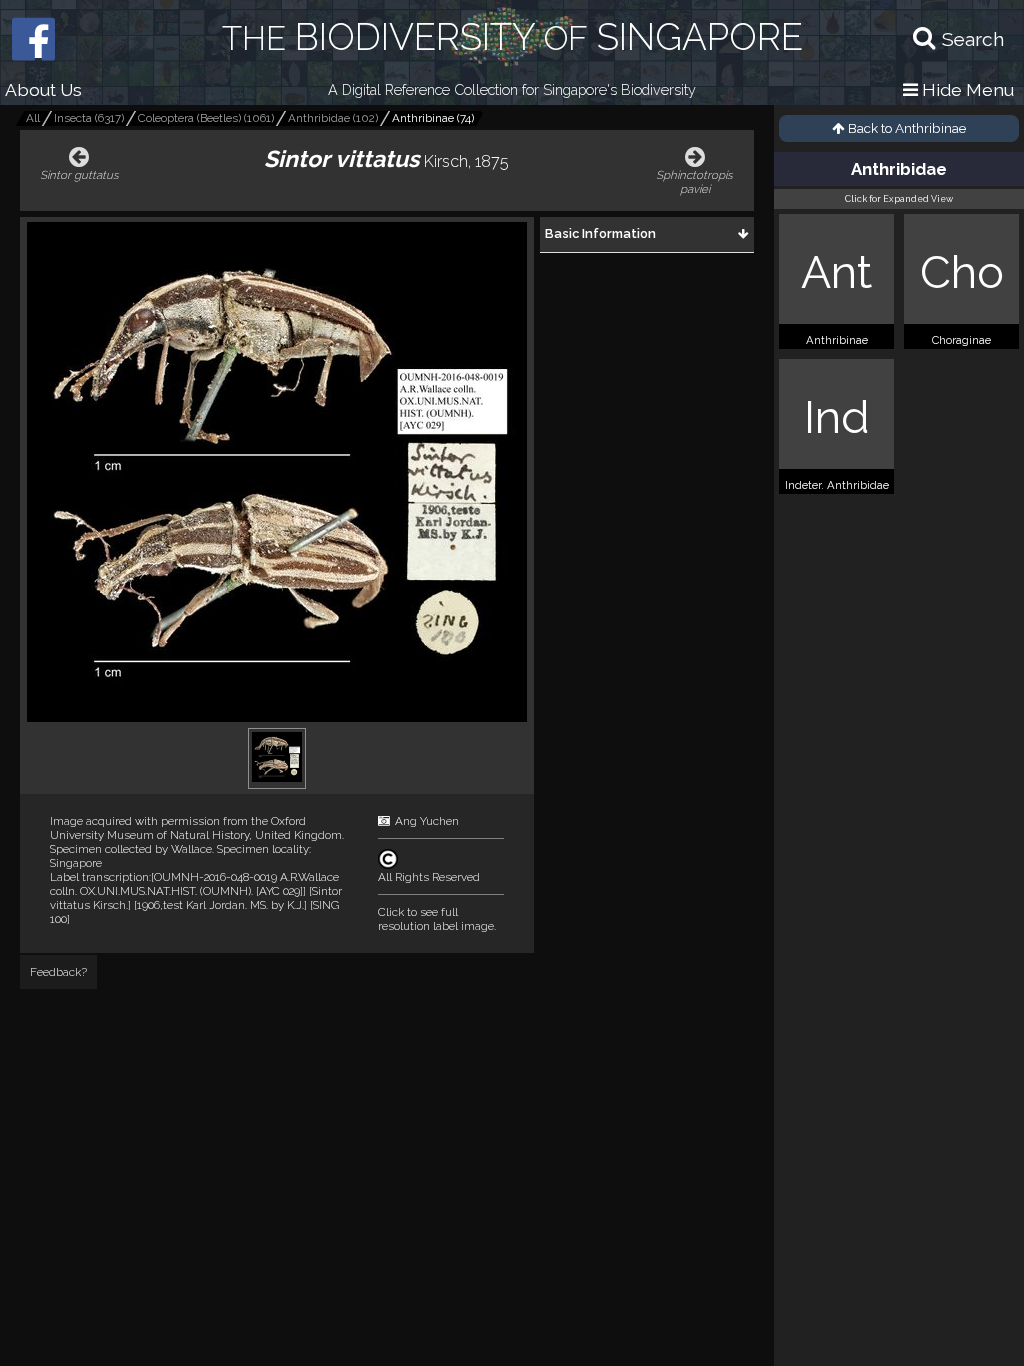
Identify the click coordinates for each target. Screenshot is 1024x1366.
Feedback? (58, 972)
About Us (43, 89)
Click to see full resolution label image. (437, 919)
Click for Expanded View (899, 199)
